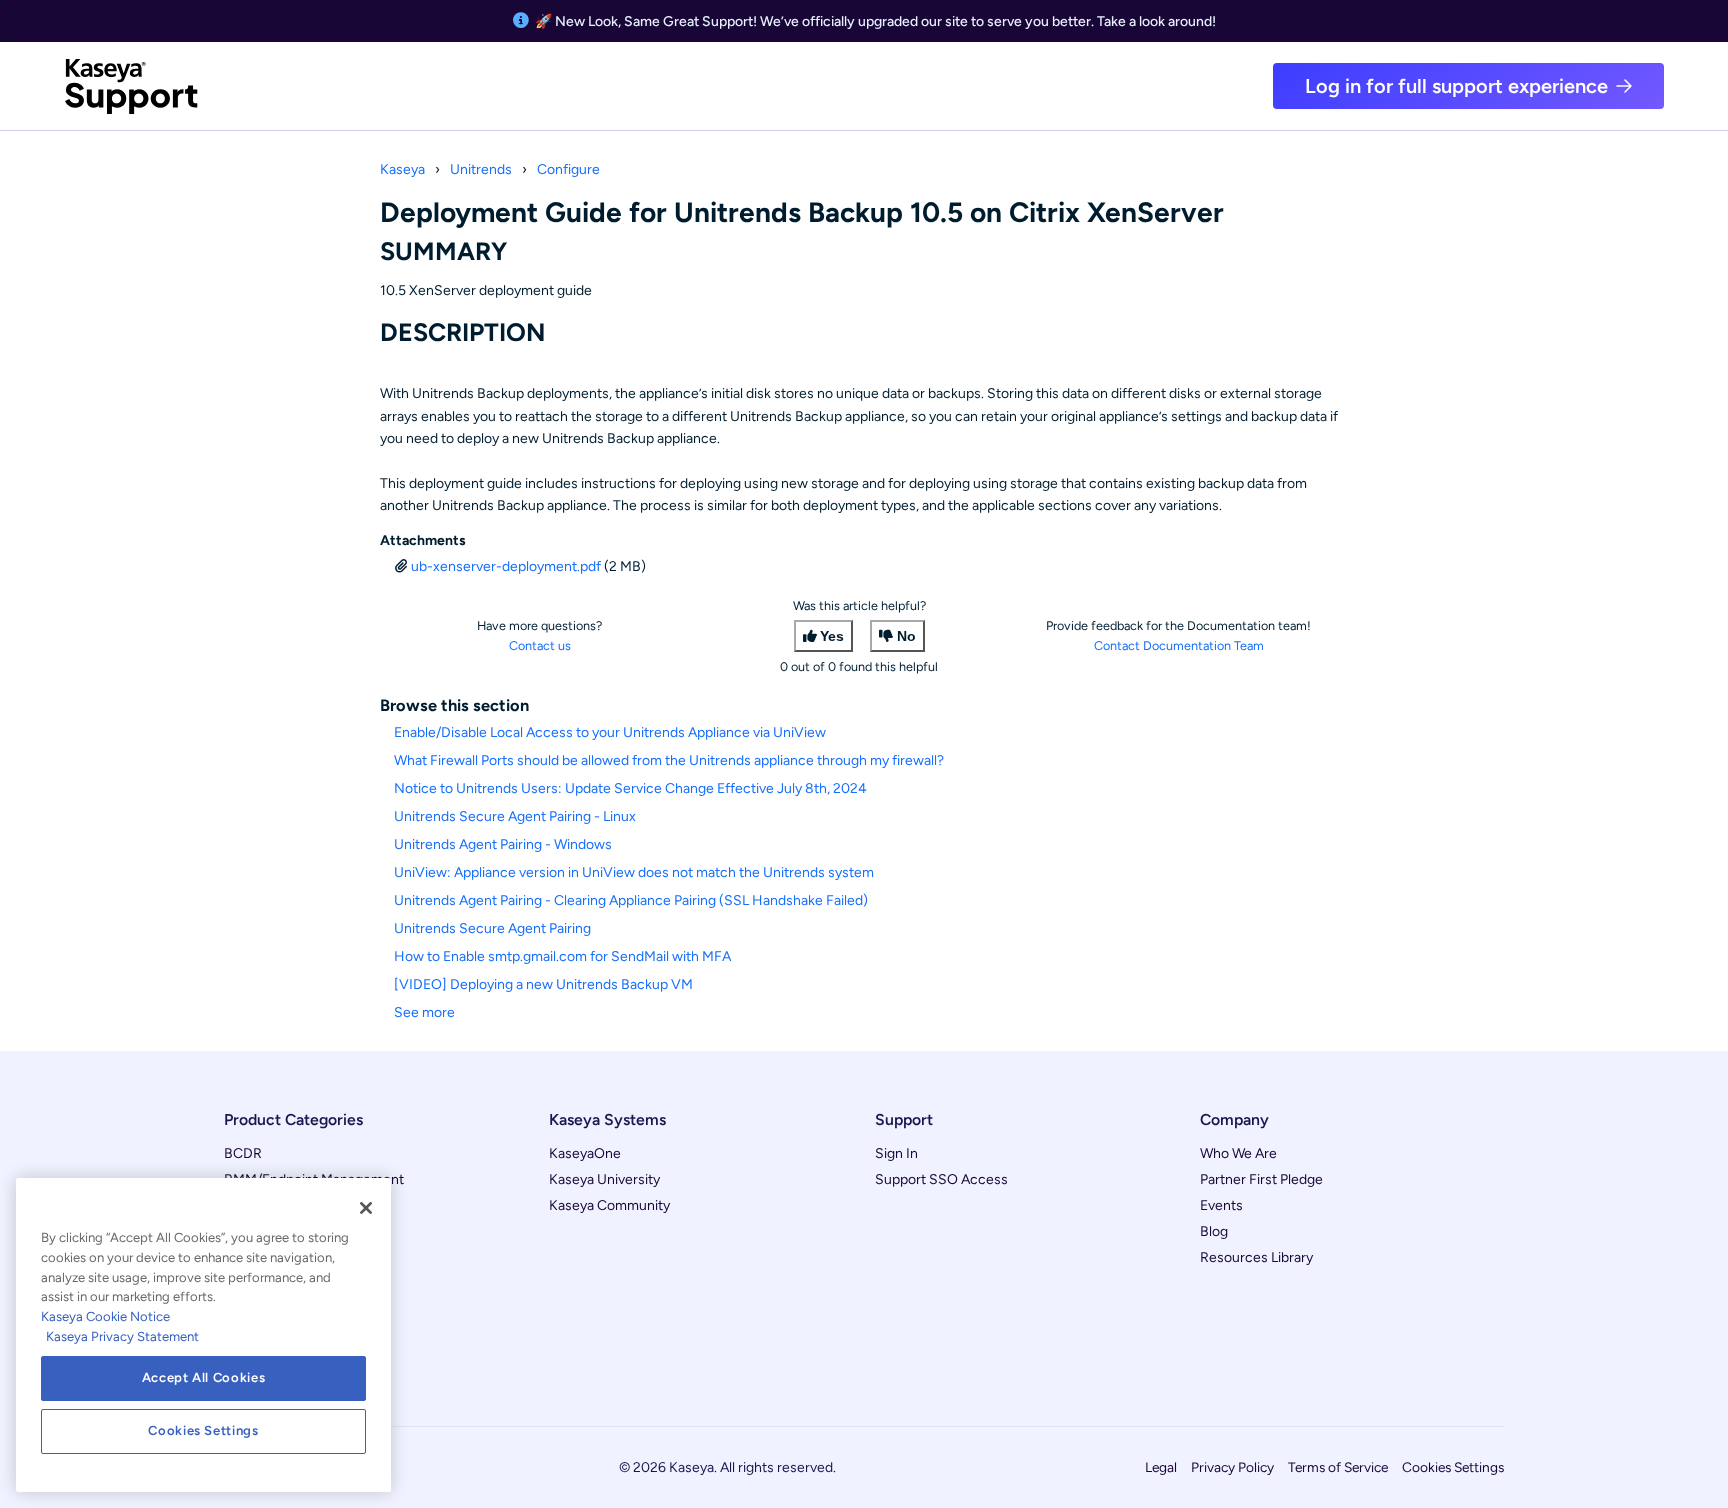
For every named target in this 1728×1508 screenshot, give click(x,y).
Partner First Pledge (1261, 1179)
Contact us (540, 645)
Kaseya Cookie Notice (105, 1316)
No (906, 636)
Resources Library (1256, 1257)
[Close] (366, 1208)
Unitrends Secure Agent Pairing (492, 928)
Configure (568, 169)
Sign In (896, 1153)
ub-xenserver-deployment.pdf (506, 566)
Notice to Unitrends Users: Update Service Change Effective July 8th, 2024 (630, 788)
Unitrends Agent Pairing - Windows (503, 844)
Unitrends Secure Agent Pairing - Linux (515, 816)
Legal (1161, 1467)
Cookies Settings (1453, 1467)
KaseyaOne (585, 1153)
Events (1221, 1205)
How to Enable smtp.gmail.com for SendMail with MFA (562, 956)
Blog (1214, 1231)
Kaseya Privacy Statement (122, 1336)
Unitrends (481, 169)
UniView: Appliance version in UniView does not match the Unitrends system (634, 872)
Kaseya (402, 169)
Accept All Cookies (204, 1377)
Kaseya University (604, 1179)
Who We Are (1238, 1153)
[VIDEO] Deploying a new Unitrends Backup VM (543, 984)
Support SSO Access (941, 1179)
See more (424, 1012)
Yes (832, 636)
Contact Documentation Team (1179, 645)
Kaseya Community (609, 1205)
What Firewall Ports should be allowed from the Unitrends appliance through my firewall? (669, 760)
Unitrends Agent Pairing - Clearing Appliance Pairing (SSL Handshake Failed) (631, 900)
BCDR (243, 1153)
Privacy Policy (1232, 1467)
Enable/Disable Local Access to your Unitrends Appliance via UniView (610, 732)
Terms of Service (1338, 1467)
